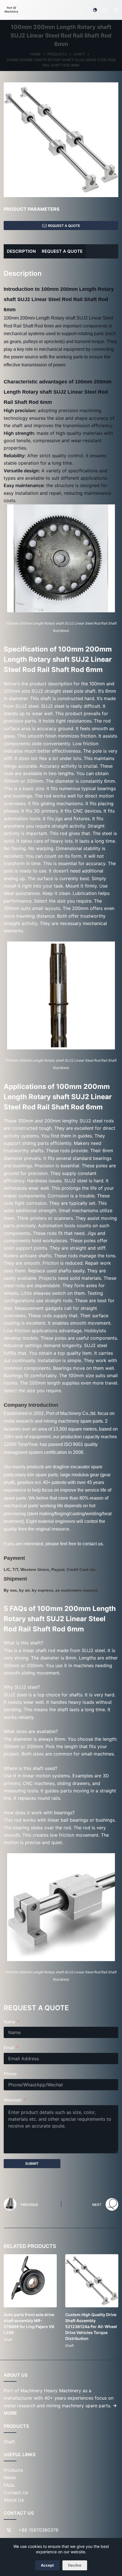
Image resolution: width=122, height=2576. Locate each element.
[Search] (105, 10)
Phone (10, 2074)
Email (9, 2048)
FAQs (9, 2485)
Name (10, 2022)
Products (13, 2470)
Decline (75, 2565)
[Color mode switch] (95, 10)
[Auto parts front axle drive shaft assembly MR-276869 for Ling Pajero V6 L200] (30, 2281)
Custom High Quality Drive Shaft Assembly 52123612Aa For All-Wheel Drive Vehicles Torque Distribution (91, 2326)
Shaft (8, 2340)
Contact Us (16, 2493)
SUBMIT (32, 2163)
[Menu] (116, 10)
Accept (47, 2565)
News (10, 2477)
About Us (14, 2500)
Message (13, 2100)
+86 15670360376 (38, 2530)
